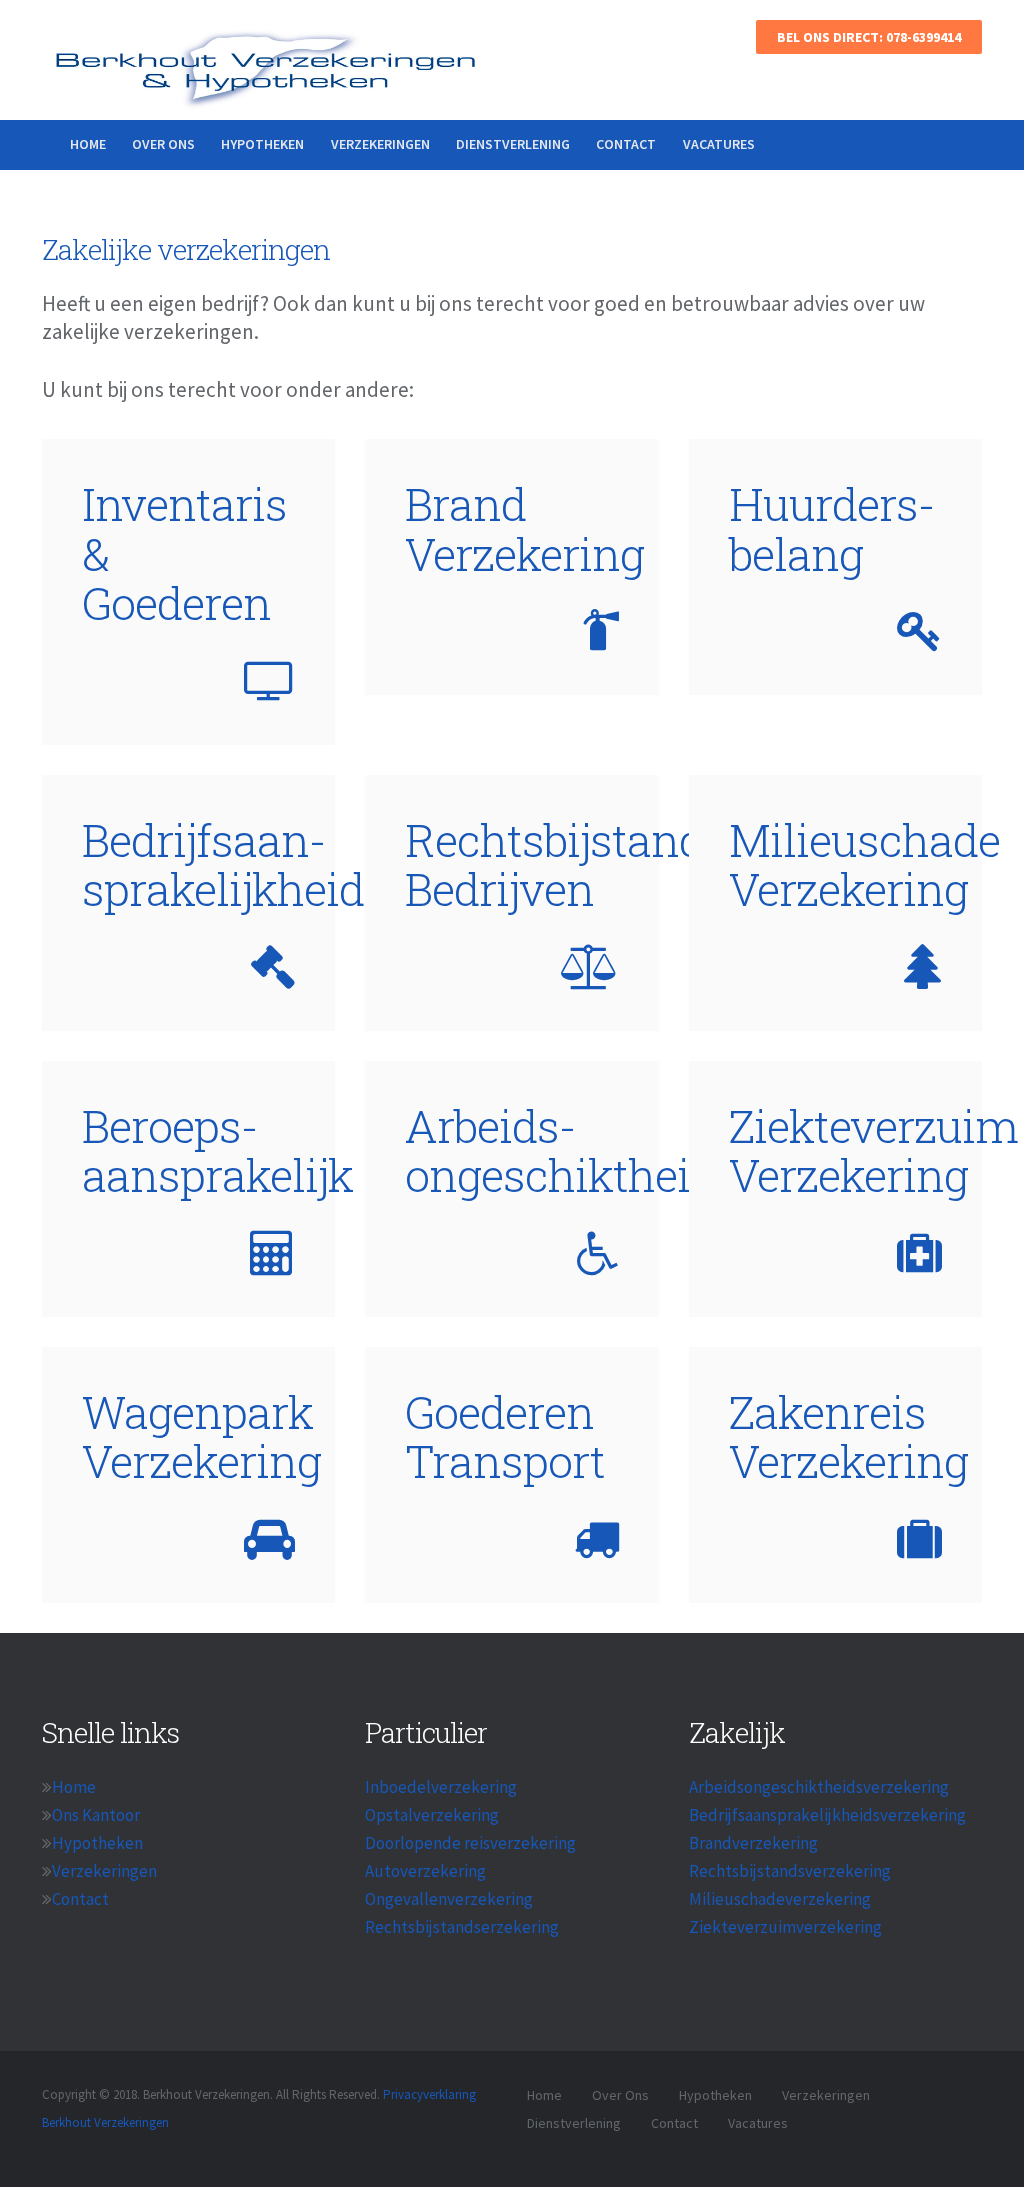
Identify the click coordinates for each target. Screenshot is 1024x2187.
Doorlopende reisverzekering (470, 1843)
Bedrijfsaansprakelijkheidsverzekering (827, 1815)
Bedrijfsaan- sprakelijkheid (223, 864)
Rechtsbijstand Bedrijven (554, 864)
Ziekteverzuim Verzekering (873, 1150)
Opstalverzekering (432, 1815)
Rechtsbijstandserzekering (462, 1927)
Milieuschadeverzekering (780, 1899)
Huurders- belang (832, 528)
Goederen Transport (505, 1436)
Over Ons (163, 144)
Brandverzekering (753, 1843)
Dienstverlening (513, 144)
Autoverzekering (425, 1871)
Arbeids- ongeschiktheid (560, 1150)
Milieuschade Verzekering (864, 864)
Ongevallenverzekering (449, 1899)
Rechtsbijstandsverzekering (790, 1871)
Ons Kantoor (96, 1815)
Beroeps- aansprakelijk (217, 1150)
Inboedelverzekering (441, 1787)
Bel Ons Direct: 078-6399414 (869, 37)
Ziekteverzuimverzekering (785, 1927)
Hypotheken (262, 144)
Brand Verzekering (524, 528)
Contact (626, 144)
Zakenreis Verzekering (848, 1436)
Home (88, 144)
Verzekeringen (380, 144)
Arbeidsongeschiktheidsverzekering (819, 1787)
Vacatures (719, 144)
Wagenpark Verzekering (201, 1436)
